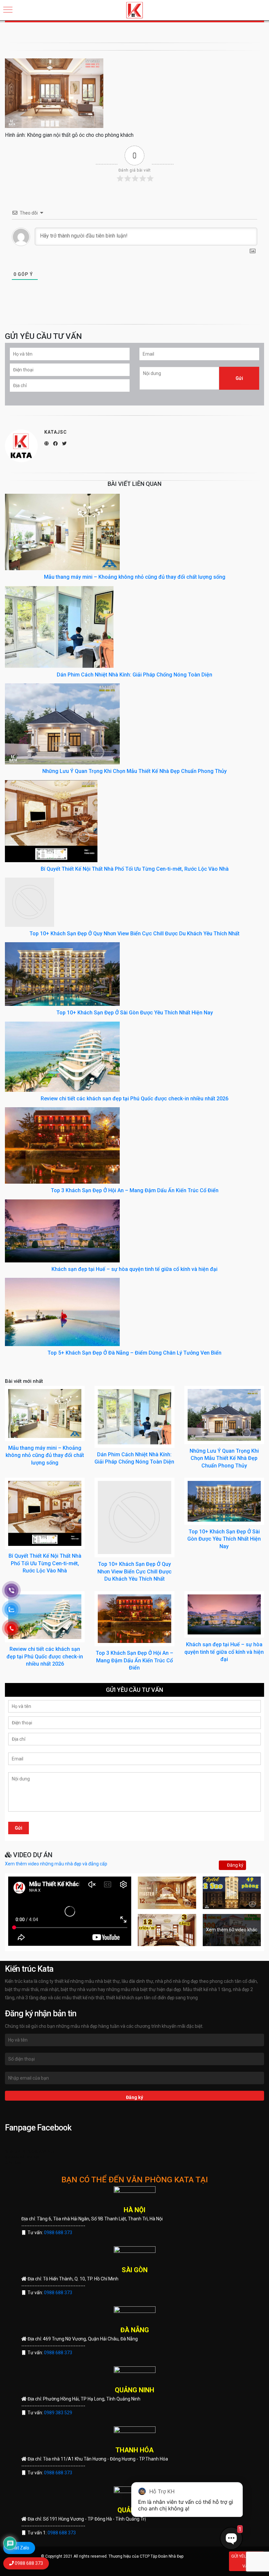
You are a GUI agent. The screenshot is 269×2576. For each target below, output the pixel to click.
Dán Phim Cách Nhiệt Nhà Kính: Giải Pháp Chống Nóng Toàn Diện (134, 675)
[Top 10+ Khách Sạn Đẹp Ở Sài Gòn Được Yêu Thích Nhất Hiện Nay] (62, 974)
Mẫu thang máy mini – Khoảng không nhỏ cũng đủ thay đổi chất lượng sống (135, 577)
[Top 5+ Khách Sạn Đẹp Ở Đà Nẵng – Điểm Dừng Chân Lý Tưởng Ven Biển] (62, 1312)
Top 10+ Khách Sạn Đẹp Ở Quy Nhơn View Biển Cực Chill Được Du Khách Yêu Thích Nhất (134, 934)
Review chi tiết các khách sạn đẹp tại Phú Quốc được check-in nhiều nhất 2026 (134, 1099)
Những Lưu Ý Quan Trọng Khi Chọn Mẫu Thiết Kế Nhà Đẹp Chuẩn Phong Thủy (134, 771)
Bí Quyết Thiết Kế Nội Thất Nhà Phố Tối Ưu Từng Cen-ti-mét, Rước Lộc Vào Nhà (135, 869)
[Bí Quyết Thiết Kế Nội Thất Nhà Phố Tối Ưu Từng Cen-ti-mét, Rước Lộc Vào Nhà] (51, 821)
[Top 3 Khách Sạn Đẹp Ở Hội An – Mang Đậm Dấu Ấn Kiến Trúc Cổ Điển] (62, 1145)
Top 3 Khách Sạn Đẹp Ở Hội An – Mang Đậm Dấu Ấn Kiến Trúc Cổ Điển (135, 1190)
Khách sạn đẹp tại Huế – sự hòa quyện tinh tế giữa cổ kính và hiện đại (134, 1269)
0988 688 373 (58, 2233)
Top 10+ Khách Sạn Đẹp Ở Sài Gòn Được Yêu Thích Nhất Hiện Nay (135, 1013)
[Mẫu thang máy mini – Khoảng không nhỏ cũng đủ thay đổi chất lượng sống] (62, 532)
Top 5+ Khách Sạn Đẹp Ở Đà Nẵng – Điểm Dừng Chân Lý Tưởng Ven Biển (134, 1353)
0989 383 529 (58, 2413)
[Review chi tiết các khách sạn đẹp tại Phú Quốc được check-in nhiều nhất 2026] (62, 1056)
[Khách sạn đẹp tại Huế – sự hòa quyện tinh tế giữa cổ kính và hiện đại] (62, 1230)
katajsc (56, 432)
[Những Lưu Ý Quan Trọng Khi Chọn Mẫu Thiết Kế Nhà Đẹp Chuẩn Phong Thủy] (62, 723)
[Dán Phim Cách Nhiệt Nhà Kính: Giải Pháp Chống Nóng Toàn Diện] (59, 627)
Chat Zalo (19, 2548)
